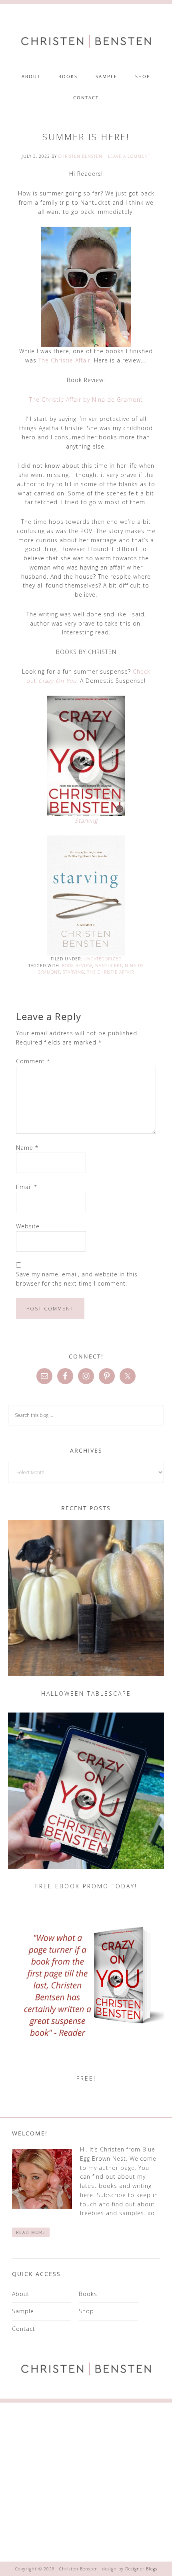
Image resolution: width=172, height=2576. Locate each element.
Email (27, 1187)
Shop (86, 2311)
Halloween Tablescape (86, 1694)
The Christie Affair (64, 360)
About (21, 2294)
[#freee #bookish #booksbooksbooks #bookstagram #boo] (42, 2482)
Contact (24, 2329)
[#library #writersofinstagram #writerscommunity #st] (130, 2533)
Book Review (77, 966)
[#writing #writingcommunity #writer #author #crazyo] (42, 2533)
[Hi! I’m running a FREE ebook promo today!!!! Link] (130, 2482)
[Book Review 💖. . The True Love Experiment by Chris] (42, 2431)
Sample (23, 2311)
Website (28, 1226)
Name (27, 1148)
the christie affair (111, 972)
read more (31, 2232)
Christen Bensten (86, 41)
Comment (33, 1061)
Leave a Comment (129, 156)
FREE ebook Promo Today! (86, 1886)
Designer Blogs (141, 2569)
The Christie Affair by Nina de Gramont (86, 399)
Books (88, 2294)
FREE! (86, 2078)
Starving (86, 820)
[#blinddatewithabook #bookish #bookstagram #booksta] (130, 2431)
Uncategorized (103, 959)
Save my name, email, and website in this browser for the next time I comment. (77, 1279)
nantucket (109, 966)
